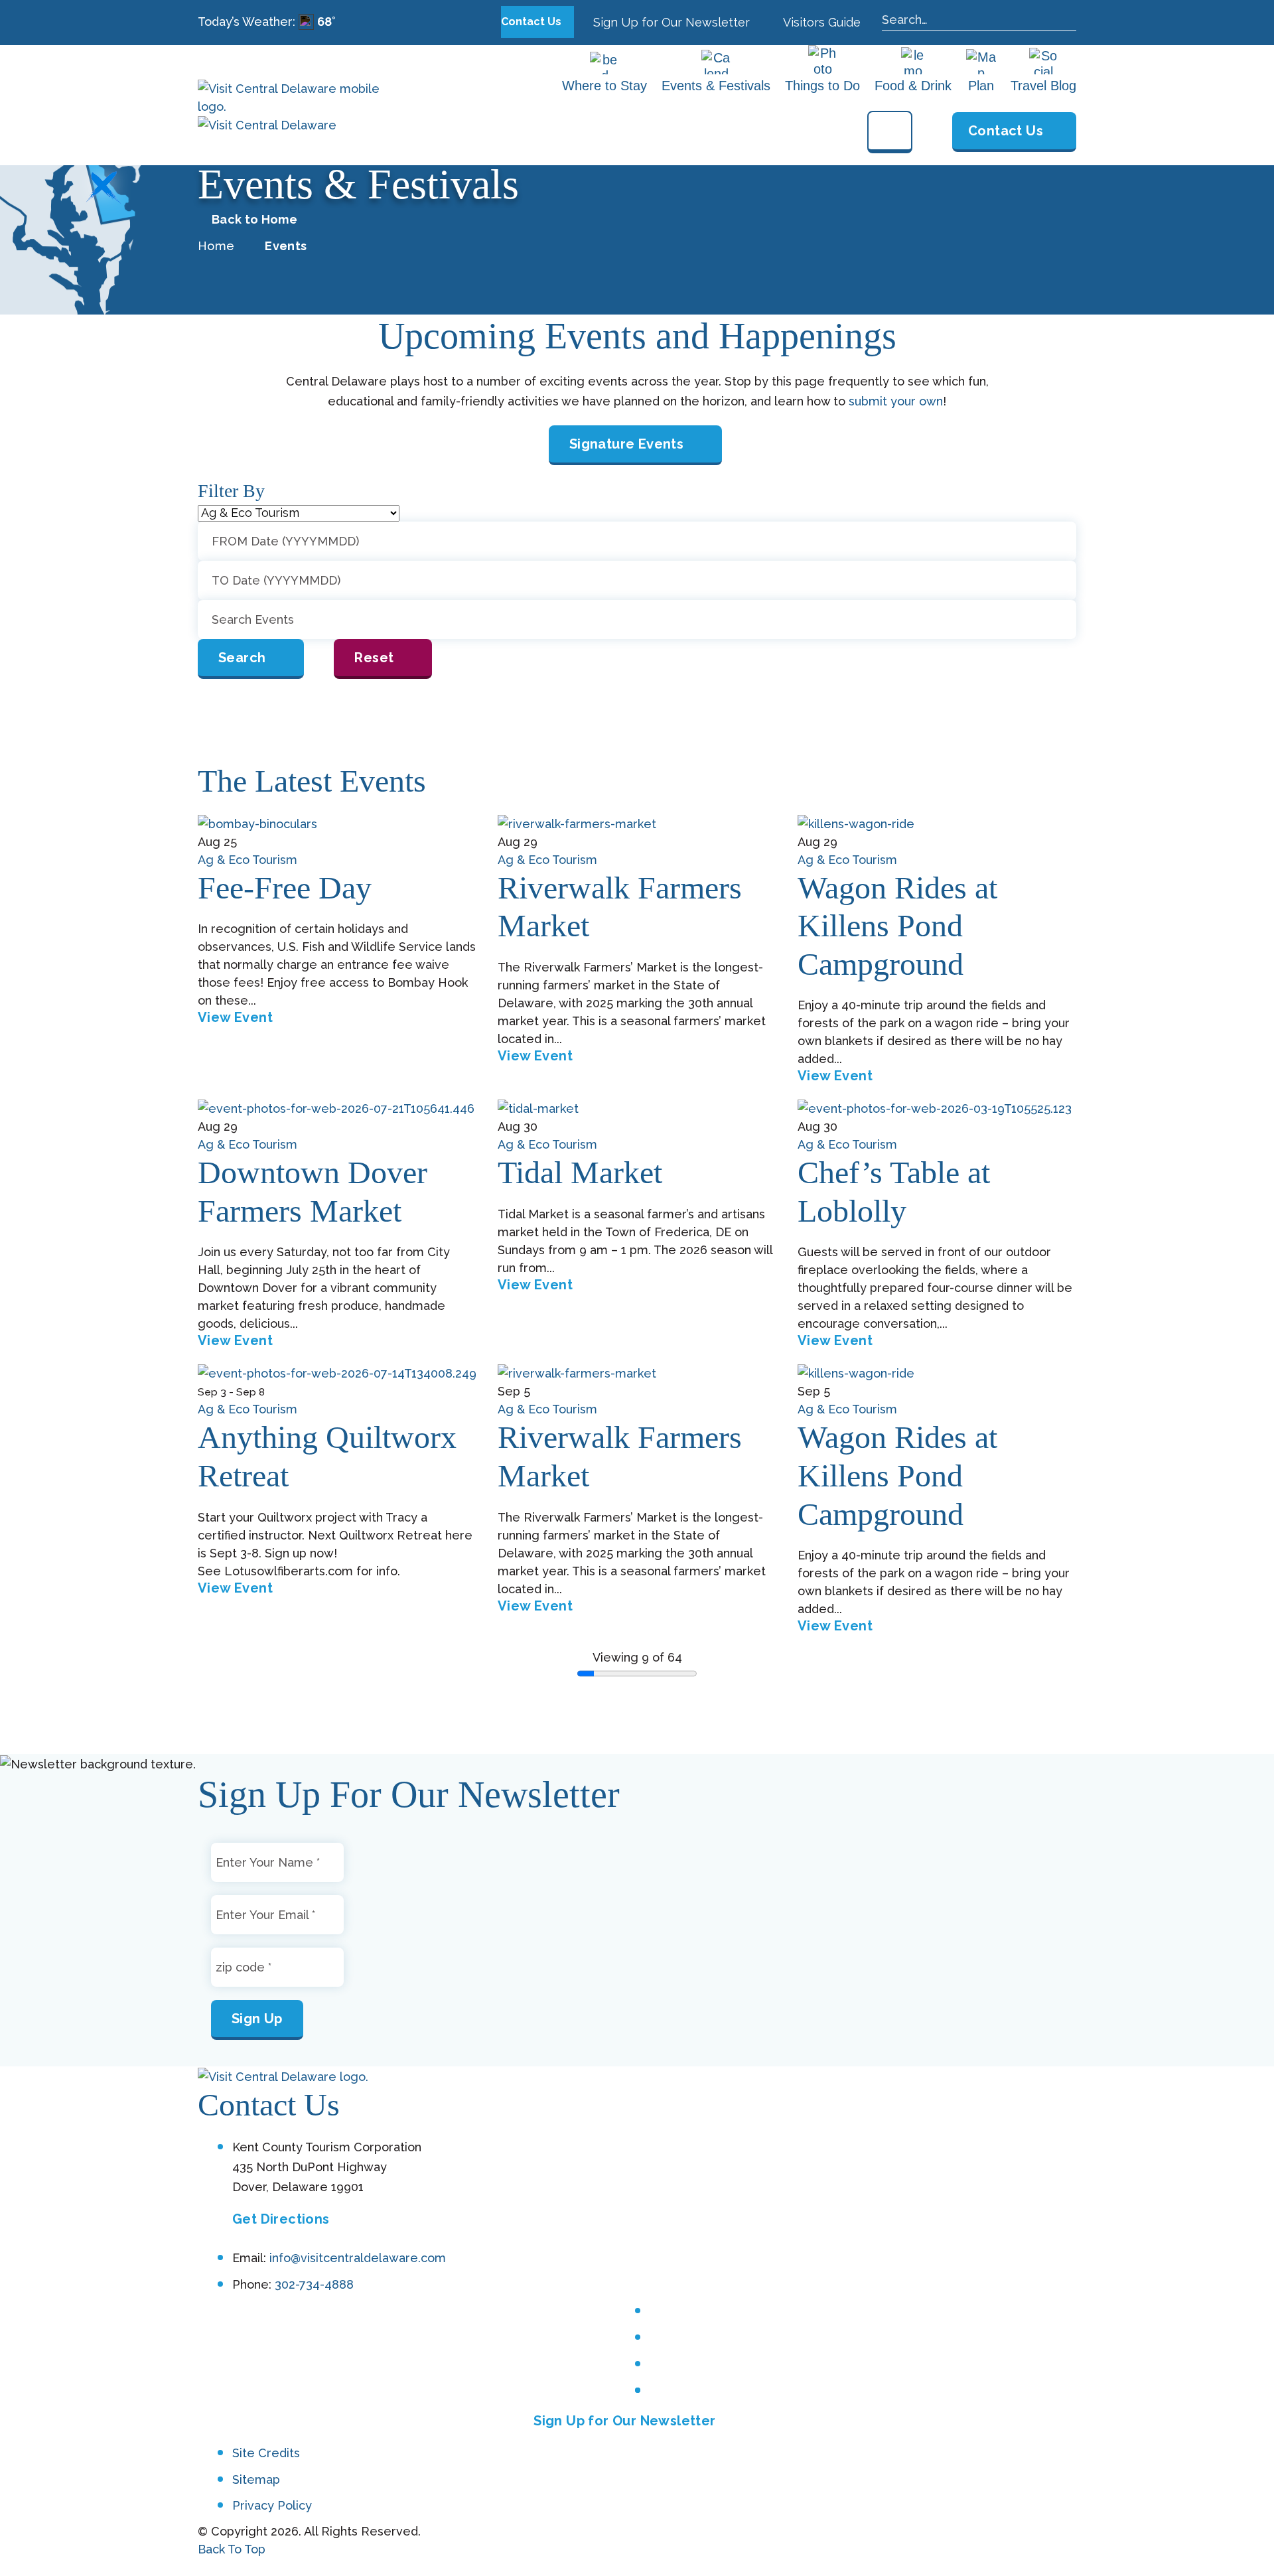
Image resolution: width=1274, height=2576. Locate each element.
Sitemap (256, 2479)
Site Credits (266, 2453)
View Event (235, 1017)
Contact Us (532, 22)
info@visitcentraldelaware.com (358, 2258)
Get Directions (281, 2219)
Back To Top (232, 2549)
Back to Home (254, 220)
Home (216, 246)
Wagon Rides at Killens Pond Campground (897, 926)
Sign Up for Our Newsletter (670, 22)
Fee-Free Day (285, 888)
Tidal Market (580, 1172)
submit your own (896, 401)
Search (242, 658)
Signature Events (626, 444)
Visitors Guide (820, 22)
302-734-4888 (314, 2284)
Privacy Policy (272, 2505)
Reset (374, 658)
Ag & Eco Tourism (248, 860)
